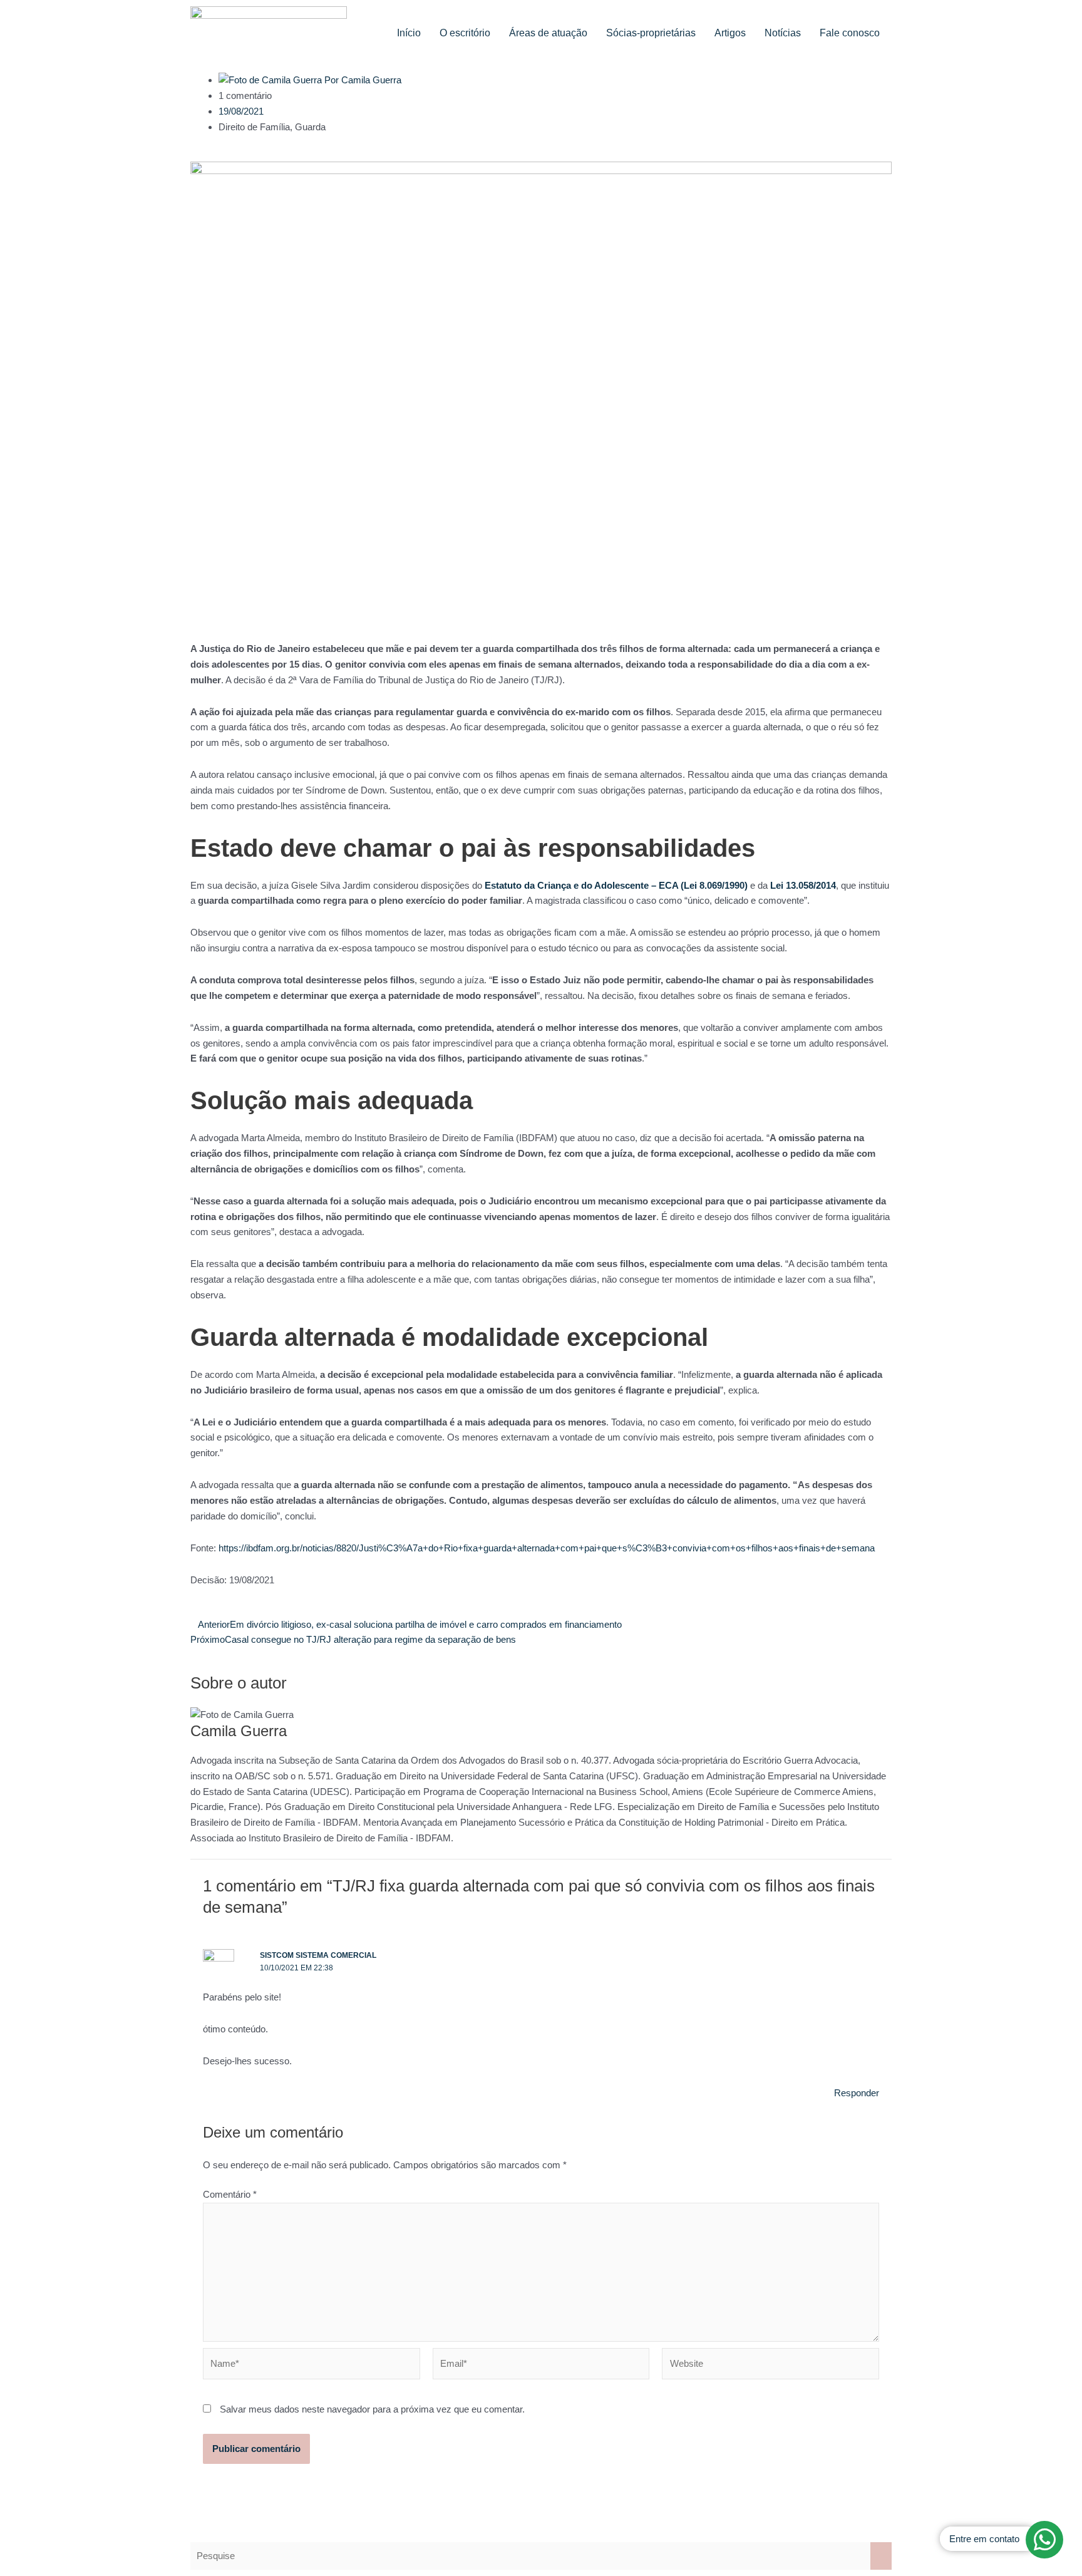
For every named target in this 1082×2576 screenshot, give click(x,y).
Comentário (230, 2194)
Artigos (730, 33)
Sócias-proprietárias (651, 33)
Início (409, 33)
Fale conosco (850, 33)
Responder (857, 2093)
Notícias (783, 33)
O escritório (465, 33)
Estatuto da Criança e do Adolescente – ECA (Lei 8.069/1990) (616, 885)
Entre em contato (984, 2539)
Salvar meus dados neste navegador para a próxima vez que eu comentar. (372, 2409)
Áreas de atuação (548, 33)
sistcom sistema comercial (318, 1955)
